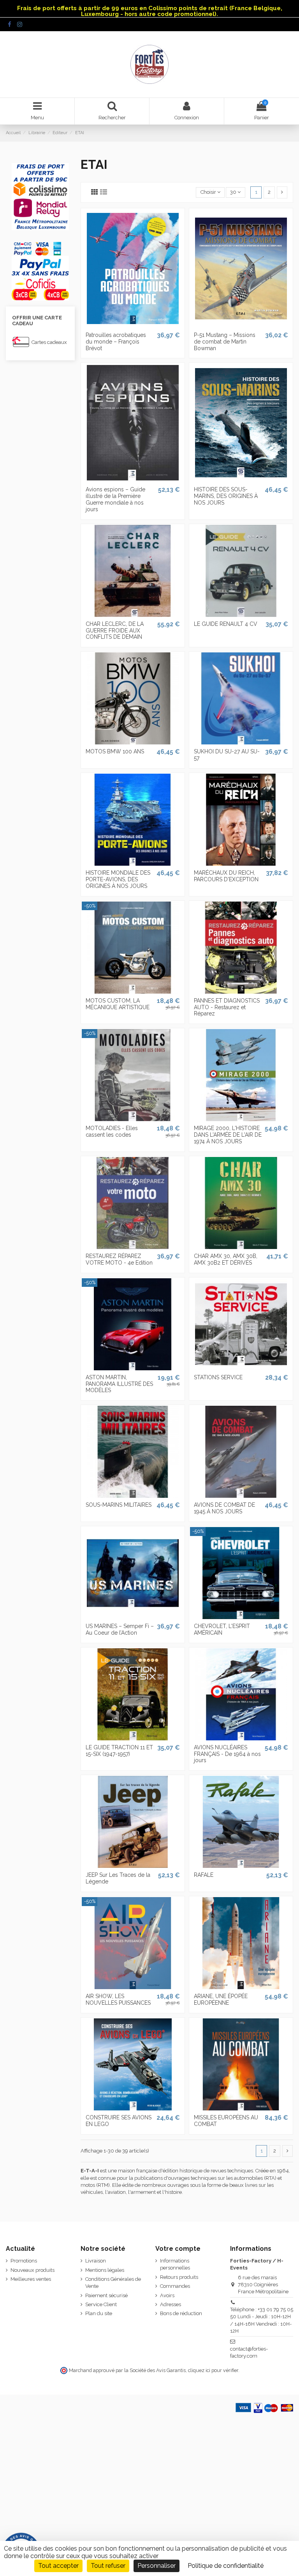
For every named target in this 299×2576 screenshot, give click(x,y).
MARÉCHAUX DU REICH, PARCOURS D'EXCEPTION (226, 876)
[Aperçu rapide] (133, 325)
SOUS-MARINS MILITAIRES (119, 1505)
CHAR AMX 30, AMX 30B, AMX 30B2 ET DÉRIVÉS (226, 1259)
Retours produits (179, 2277)
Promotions (24, 2261)
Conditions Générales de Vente (113, 2283)
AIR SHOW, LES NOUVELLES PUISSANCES (118, 1999)
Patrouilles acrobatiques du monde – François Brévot (116, 342)
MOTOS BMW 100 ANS (115, 751)
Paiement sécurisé (106, 2295)
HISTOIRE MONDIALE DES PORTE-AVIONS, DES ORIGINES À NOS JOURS (118, 879)
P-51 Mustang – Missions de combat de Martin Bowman (225, 342)
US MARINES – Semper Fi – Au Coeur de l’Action (120, 1629)
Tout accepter (58, 2566)
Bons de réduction (181, 2313)
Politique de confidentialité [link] (226, 2566)
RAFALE (204, 1875)
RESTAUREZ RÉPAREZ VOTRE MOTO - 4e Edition (119, 1259)
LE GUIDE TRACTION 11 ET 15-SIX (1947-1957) (119, 1751)
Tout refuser (108, 2566)
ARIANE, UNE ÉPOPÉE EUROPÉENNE (221, 1999)
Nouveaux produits (33, 2270)
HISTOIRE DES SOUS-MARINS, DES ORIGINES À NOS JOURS (226, 496)
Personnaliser (157, 2566)
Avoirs (167, 2295)
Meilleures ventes (31, 2279)
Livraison (96, 2261)
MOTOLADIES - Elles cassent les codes (112, 1131)
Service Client (101, 2304)
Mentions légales (105, 2270)
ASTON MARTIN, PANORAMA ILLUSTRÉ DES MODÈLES (119, 1384)
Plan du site (99, 2313)
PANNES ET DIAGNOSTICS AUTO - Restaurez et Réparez (227, 1007)
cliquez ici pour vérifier (213, 2370)
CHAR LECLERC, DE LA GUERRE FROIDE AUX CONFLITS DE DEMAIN (115, 631)
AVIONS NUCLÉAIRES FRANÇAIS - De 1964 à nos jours (227, 1754)
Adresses (171, 2304)
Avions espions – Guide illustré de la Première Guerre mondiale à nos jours (115, 499)
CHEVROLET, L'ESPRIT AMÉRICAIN (222, 1629)
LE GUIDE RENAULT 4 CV (226, 624)
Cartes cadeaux (49, 342)
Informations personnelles (175, 2264)
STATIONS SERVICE (218, 1377)
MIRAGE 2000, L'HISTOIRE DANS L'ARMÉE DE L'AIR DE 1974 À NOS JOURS (228, 1135)
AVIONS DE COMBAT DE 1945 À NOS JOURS (224, 1508)
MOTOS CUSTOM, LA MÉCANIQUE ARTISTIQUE (118, 1004)
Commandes (175, 2286)
